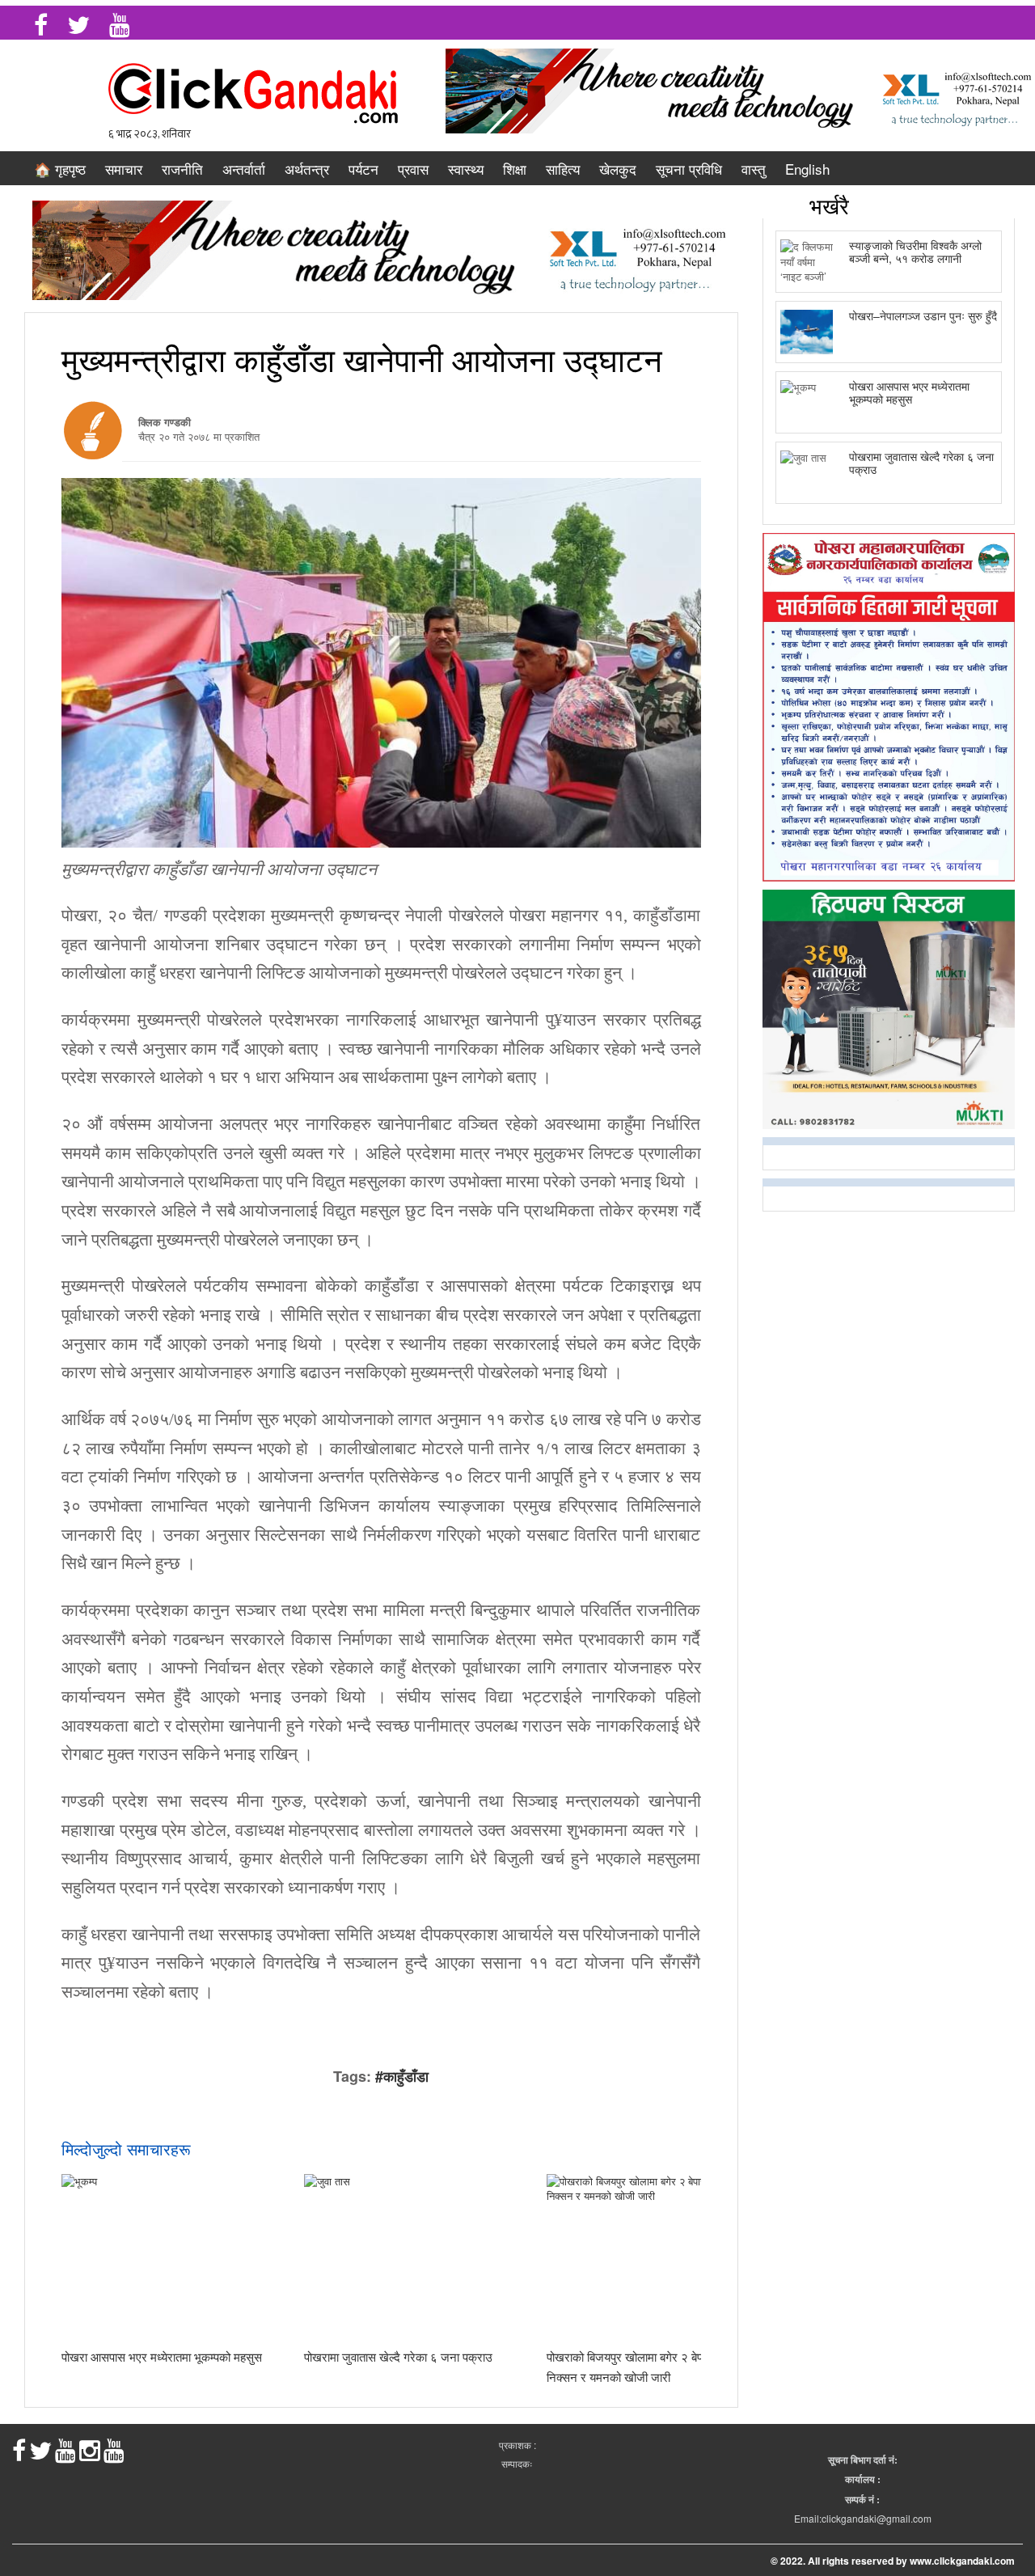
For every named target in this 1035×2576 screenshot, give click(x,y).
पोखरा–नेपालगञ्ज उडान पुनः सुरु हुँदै (923, 315)
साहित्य (563, 169)
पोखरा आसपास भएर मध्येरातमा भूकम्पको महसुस (162, 2356)
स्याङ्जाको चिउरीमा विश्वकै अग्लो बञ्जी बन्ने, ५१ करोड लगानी (915, 251)
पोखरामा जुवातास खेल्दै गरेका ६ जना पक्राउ (398, 2356)
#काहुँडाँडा (402, 2076)
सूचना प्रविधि (689, 169)
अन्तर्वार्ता (244, 169)
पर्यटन (363, 169)
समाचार (124, 169)
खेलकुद (618, 169)
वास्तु (754, 169)
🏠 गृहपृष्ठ (60, 169)
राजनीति (182, 169)
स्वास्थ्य (466, 169)
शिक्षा (515, 169)
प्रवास (413, 169)
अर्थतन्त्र (307, 169)
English (807, 169)
